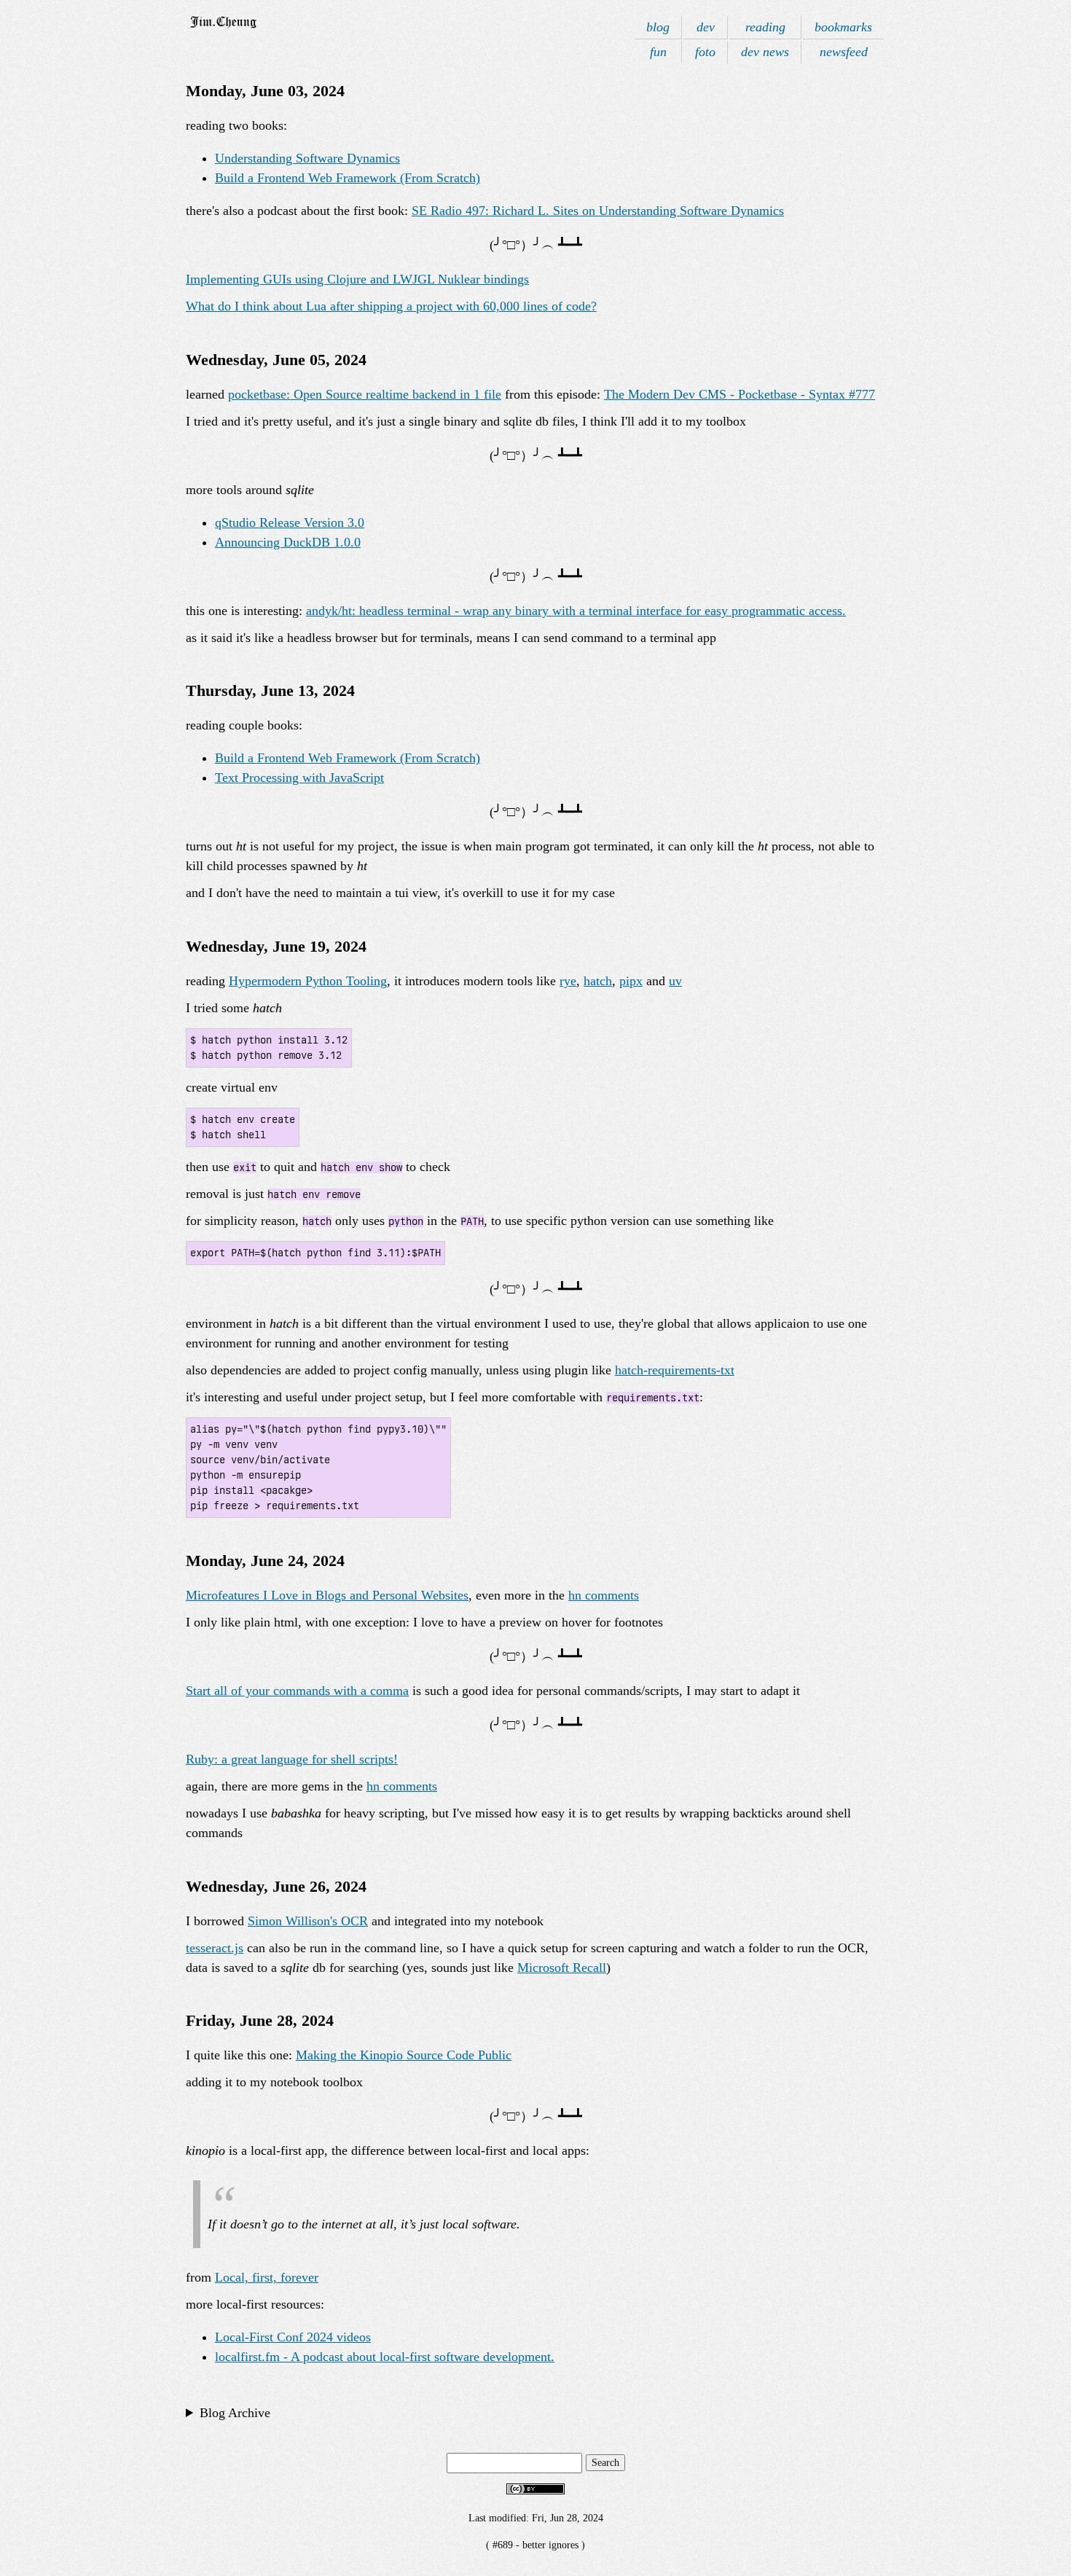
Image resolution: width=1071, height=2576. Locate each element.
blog (658, 27)
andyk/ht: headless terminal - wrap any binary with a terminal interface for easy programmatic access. (576, 611)
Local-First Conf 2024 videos (293, 2337)
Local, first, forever (267, 2277)
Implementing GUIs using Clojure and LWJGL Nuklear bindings (357, 279)
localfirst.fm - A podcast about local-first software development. (385, 2357)
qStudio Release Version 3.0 (290, 522)
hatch (598, 981)
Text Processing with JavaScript (299, 778)
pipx (631, 981)
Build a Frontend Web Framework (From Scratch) (348, 178)
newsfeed (844, 52)
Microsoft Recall (562, 1968)
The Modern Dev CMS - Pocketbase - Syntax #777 (739, 394)
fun (658, 52)
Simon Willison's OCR (308, 1921)
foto (705, 52)
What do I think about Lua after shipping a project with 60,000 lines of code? (391, 306)
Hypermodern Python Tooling (308, 981)
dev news (765, 52)
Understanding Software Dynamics (307, 158)
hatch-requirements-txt (675, 1370)
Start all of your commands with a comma (297, 1691)
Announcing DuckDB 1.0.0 (288, 542)
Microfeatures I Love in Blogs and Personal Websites (327, 1595)
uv (675, 981)
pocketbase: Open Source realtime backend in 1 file (365, 394)
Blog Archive (235, 2413)
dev (706, 27)
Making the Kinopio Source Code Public (404, 2055)
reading (765, 27)
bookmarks (843, 27)
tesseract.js (215, 1948)
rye (568, 981)
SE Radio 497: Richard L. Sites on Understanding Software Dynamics (598, 211)
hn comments (604, 1595)
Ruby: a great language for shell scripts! (292, 1759)
